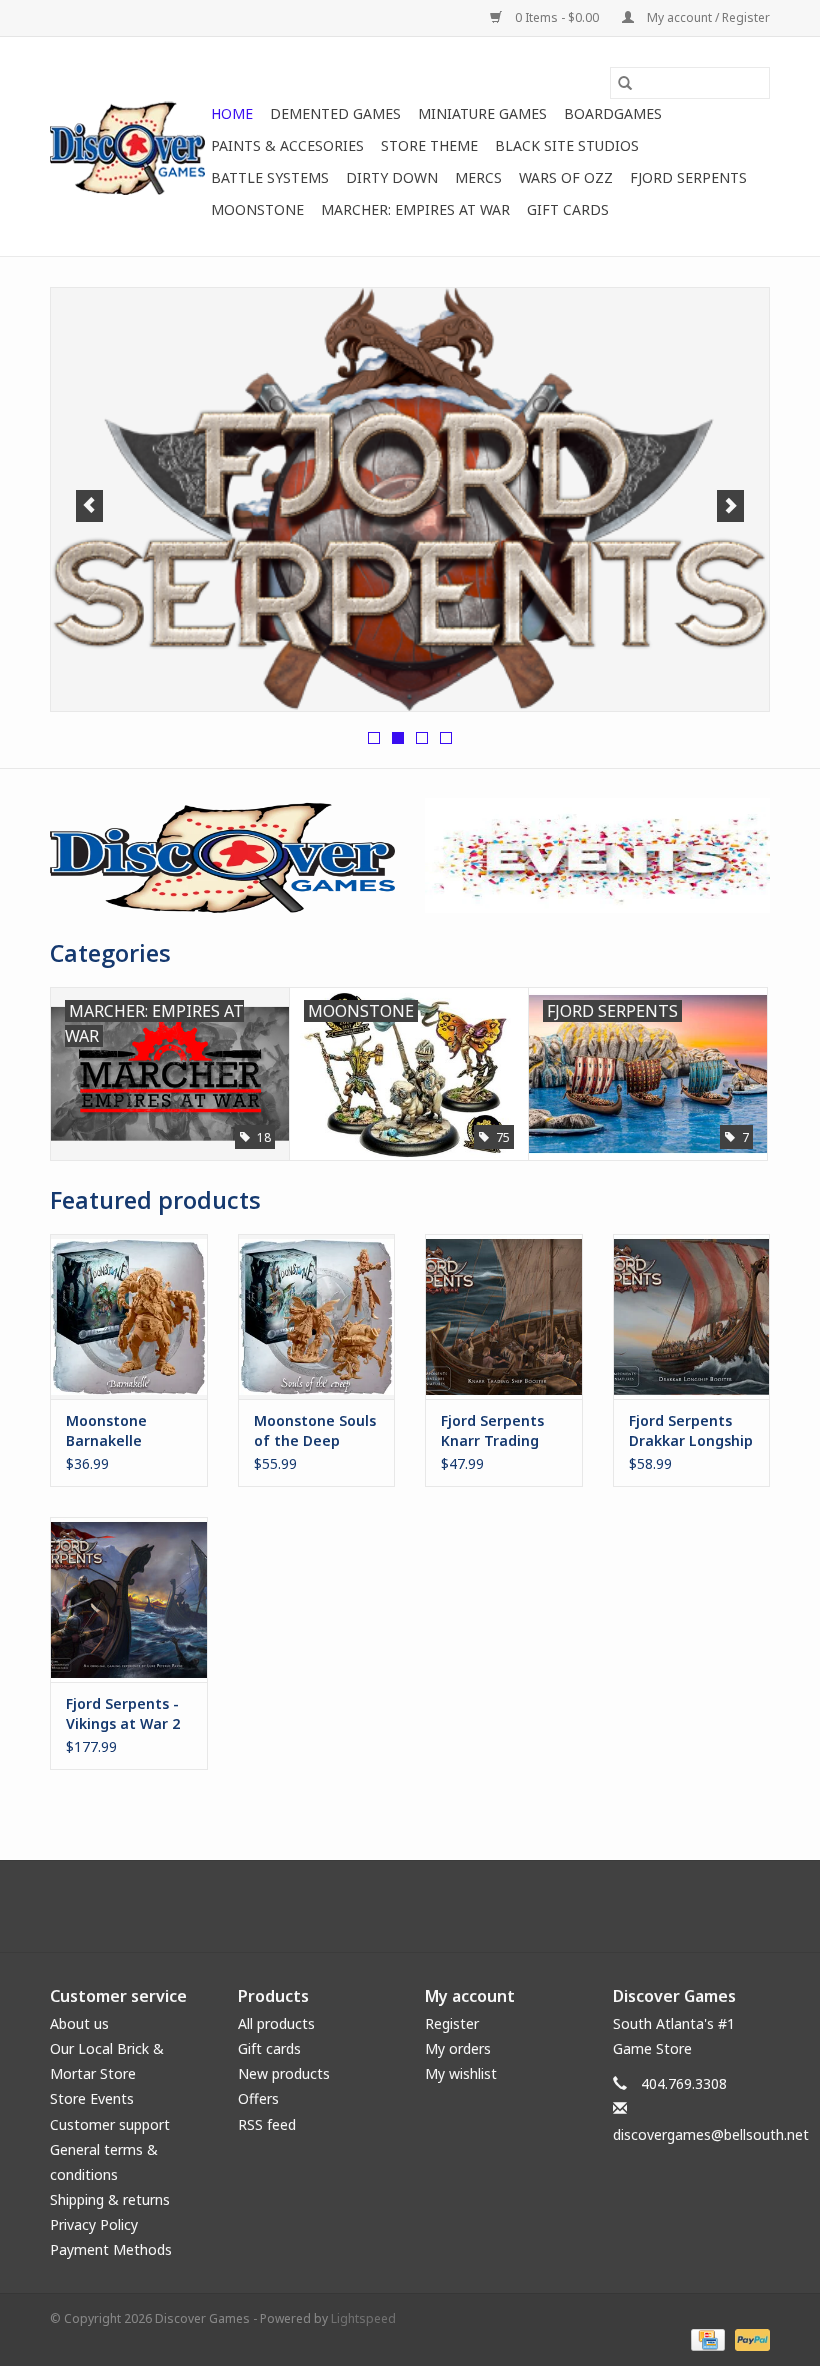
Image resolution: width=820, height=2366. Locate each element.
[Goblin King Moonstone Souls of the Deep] (317, 1316)
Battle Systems (270, 177)
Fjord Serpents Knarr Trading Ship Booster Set (500, 1431)
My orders (458, 2048)
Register (452, 2023)
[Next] (730, 506)
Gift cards (568, 209)
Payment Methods (111, 2249)
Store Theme (429, 145)
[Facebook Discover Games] (410, 1906)
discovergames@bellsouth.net (711, 2134)
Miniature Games (482, 113)
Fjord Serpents (688, 177)
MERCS (478, 177)
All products (276, 2023)
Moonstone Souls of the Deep (315, 1430)
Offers (258, 2098)
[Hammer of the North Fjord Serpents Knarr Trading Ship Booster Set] (504, 1316)
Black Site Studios (567, 145)
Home (232, 113)
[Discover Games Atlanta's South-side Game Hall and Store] (127, 146)
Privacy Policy (94, 2224)
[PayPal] (749, 2338)
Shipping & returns (110, 2199)
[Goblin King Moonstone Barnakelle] (129, 1316)
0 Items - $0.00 (557, 17)
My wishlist (461, 2073)
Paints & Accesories (287, 145)
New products (284, 2073)
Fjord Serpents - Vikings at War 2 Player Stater (123, 1714)
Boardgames (613, 113)
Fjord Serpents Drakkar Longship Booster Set (691, 1431)
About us (79, 2023)
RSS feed (267, 2124)
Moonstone (257, 209)
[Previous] (89, 506)
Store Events (92, 2098)
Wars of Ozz (566, 177)
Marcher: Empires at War (415, 209)
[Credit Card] (706, 2338)
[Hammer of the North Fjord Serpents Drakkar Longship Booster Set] (692, 1316)
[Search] (625, 83)
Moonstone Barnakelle (106, 1430)
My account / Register (707, 17)
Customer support (110, 2124)
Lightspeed (363, 2318)
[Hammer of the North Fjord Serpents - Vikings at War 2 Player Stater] (129, 1599)
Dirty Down (392, 177)
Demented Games (335, 113)
